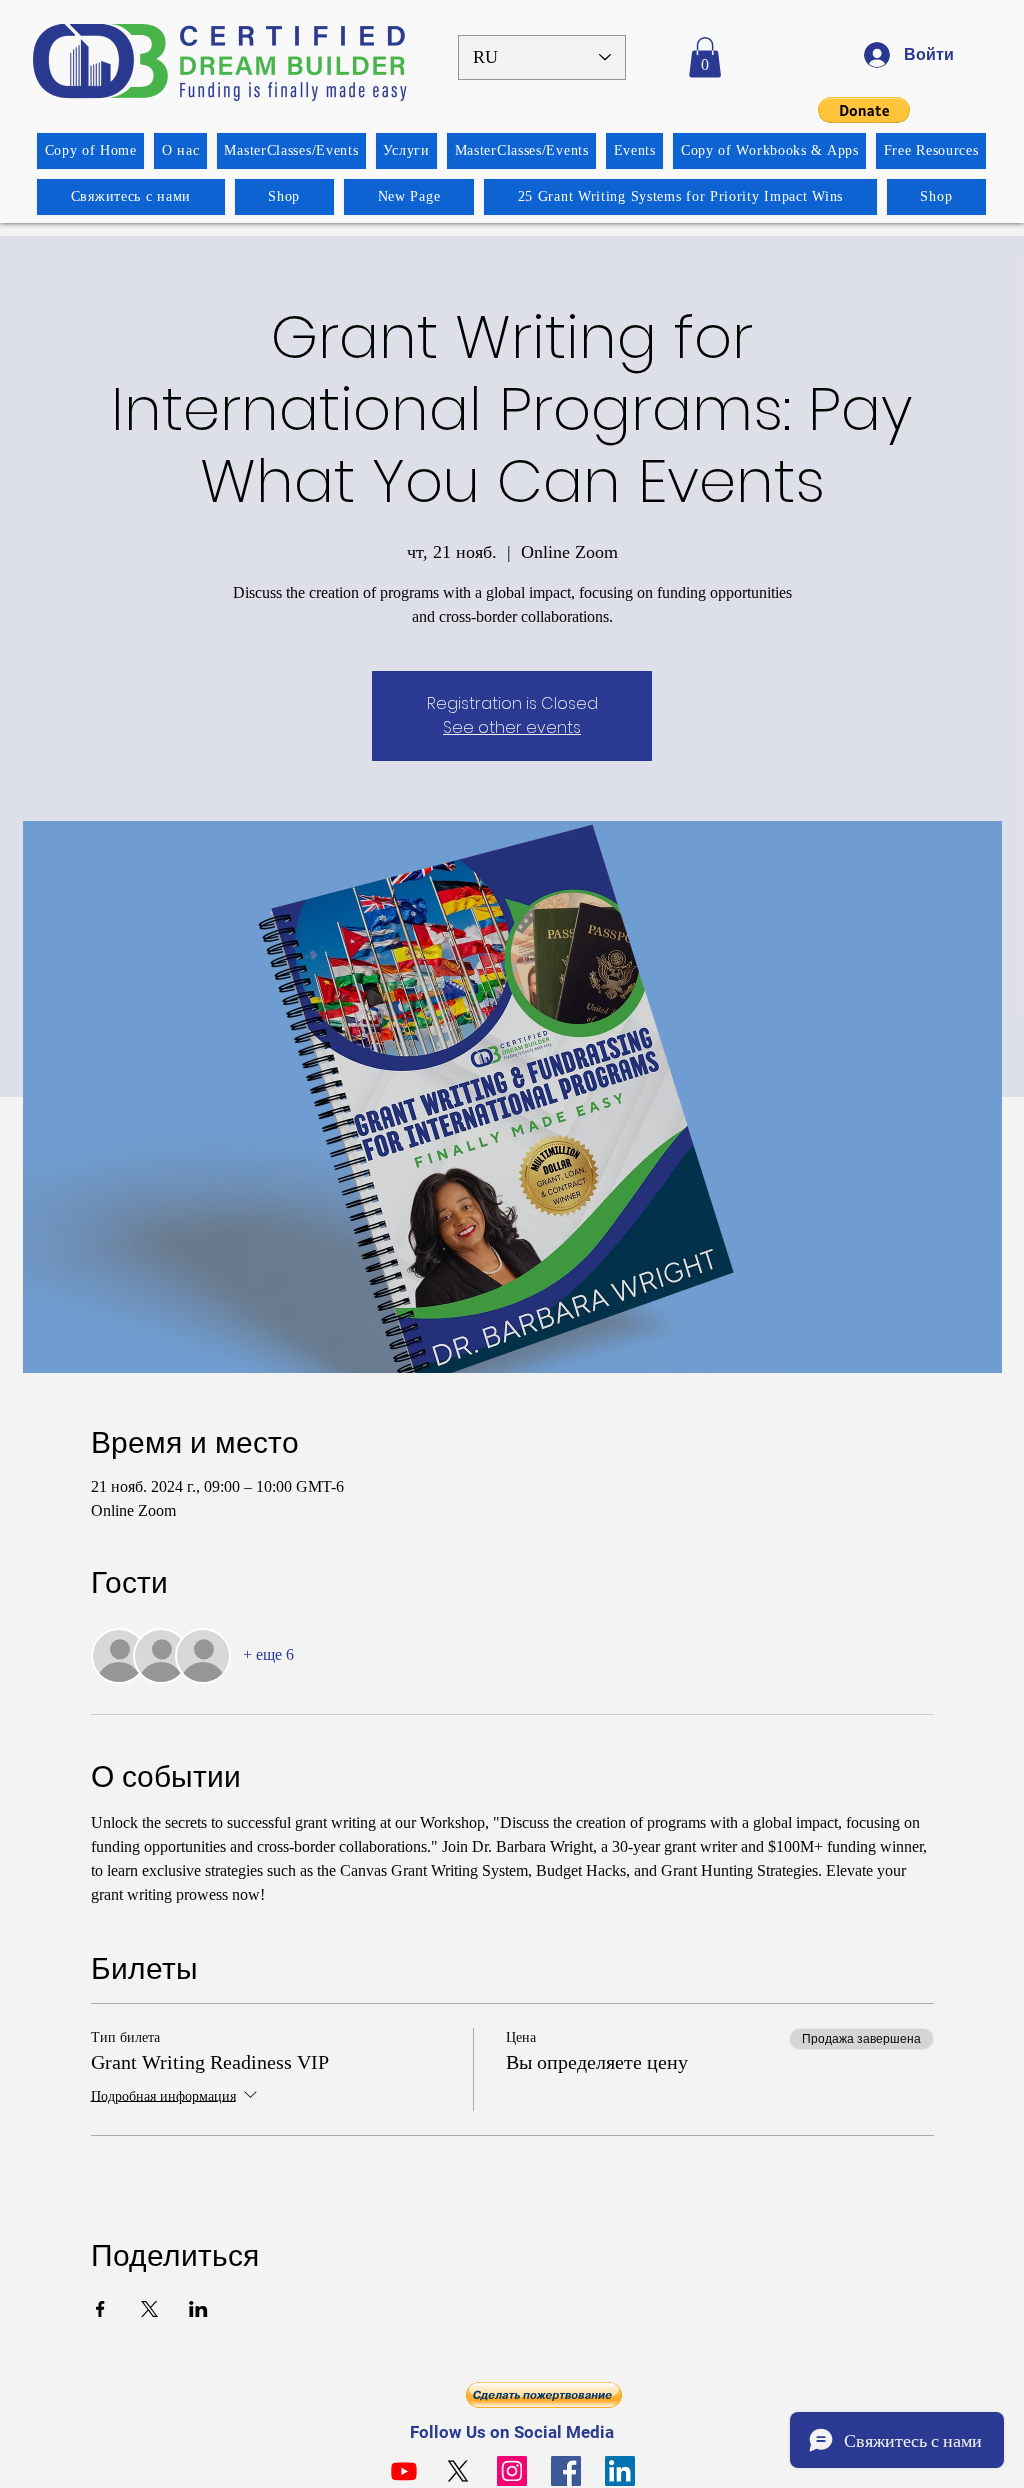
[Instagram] (512, 2471)
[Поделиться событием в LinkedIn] (198, 2309)
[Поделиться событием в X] (149, 2309)
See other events (512, 727)
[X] (458, 2471)
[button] (705, 57)
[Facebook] (566, 2471)
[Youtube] (404, 2471)
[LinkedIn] (620, 2471)
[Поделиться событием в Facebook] (100, 2309)
